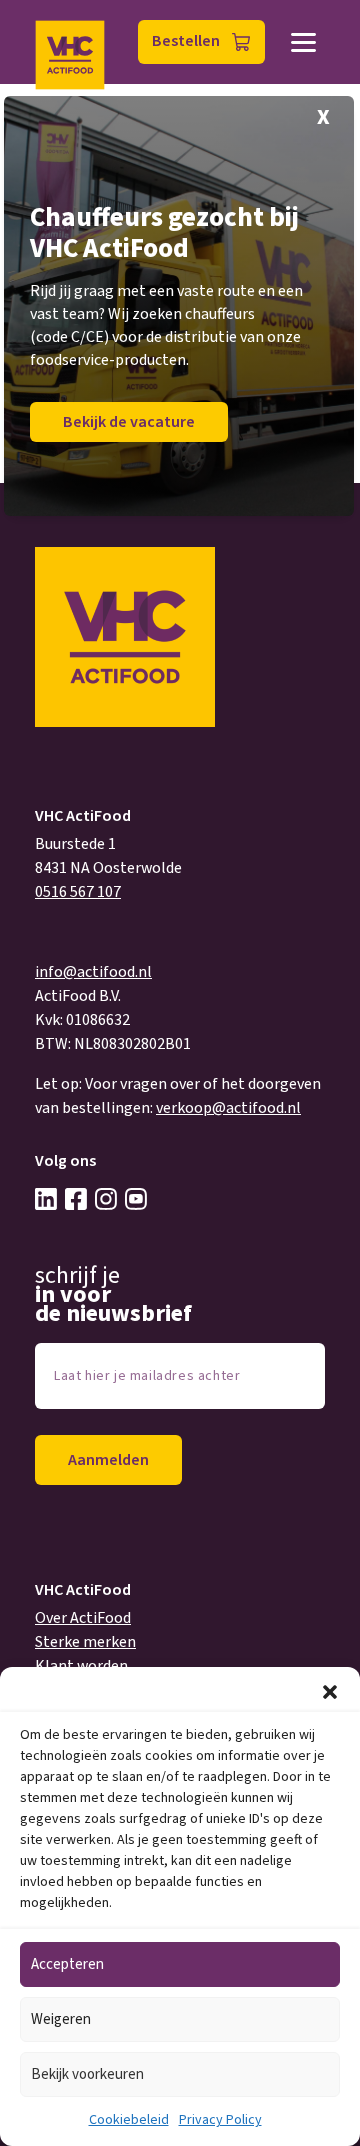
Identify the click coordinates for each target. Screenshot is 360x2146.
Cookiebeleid (129, 2120)
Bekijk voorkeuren (87, 2074)
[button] (330, 1692)
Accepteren (67, 1964)
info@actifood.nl (93, 972)
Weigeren (61, 2019)
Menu (303, 42)
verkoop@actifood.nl (228, 1108)
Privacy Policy (220, 2120)
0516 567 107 (78, 892)
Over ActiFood (83, 1618)
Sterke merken (85, 1642)
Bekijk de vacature (129, 422)
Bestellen (186, 41)
